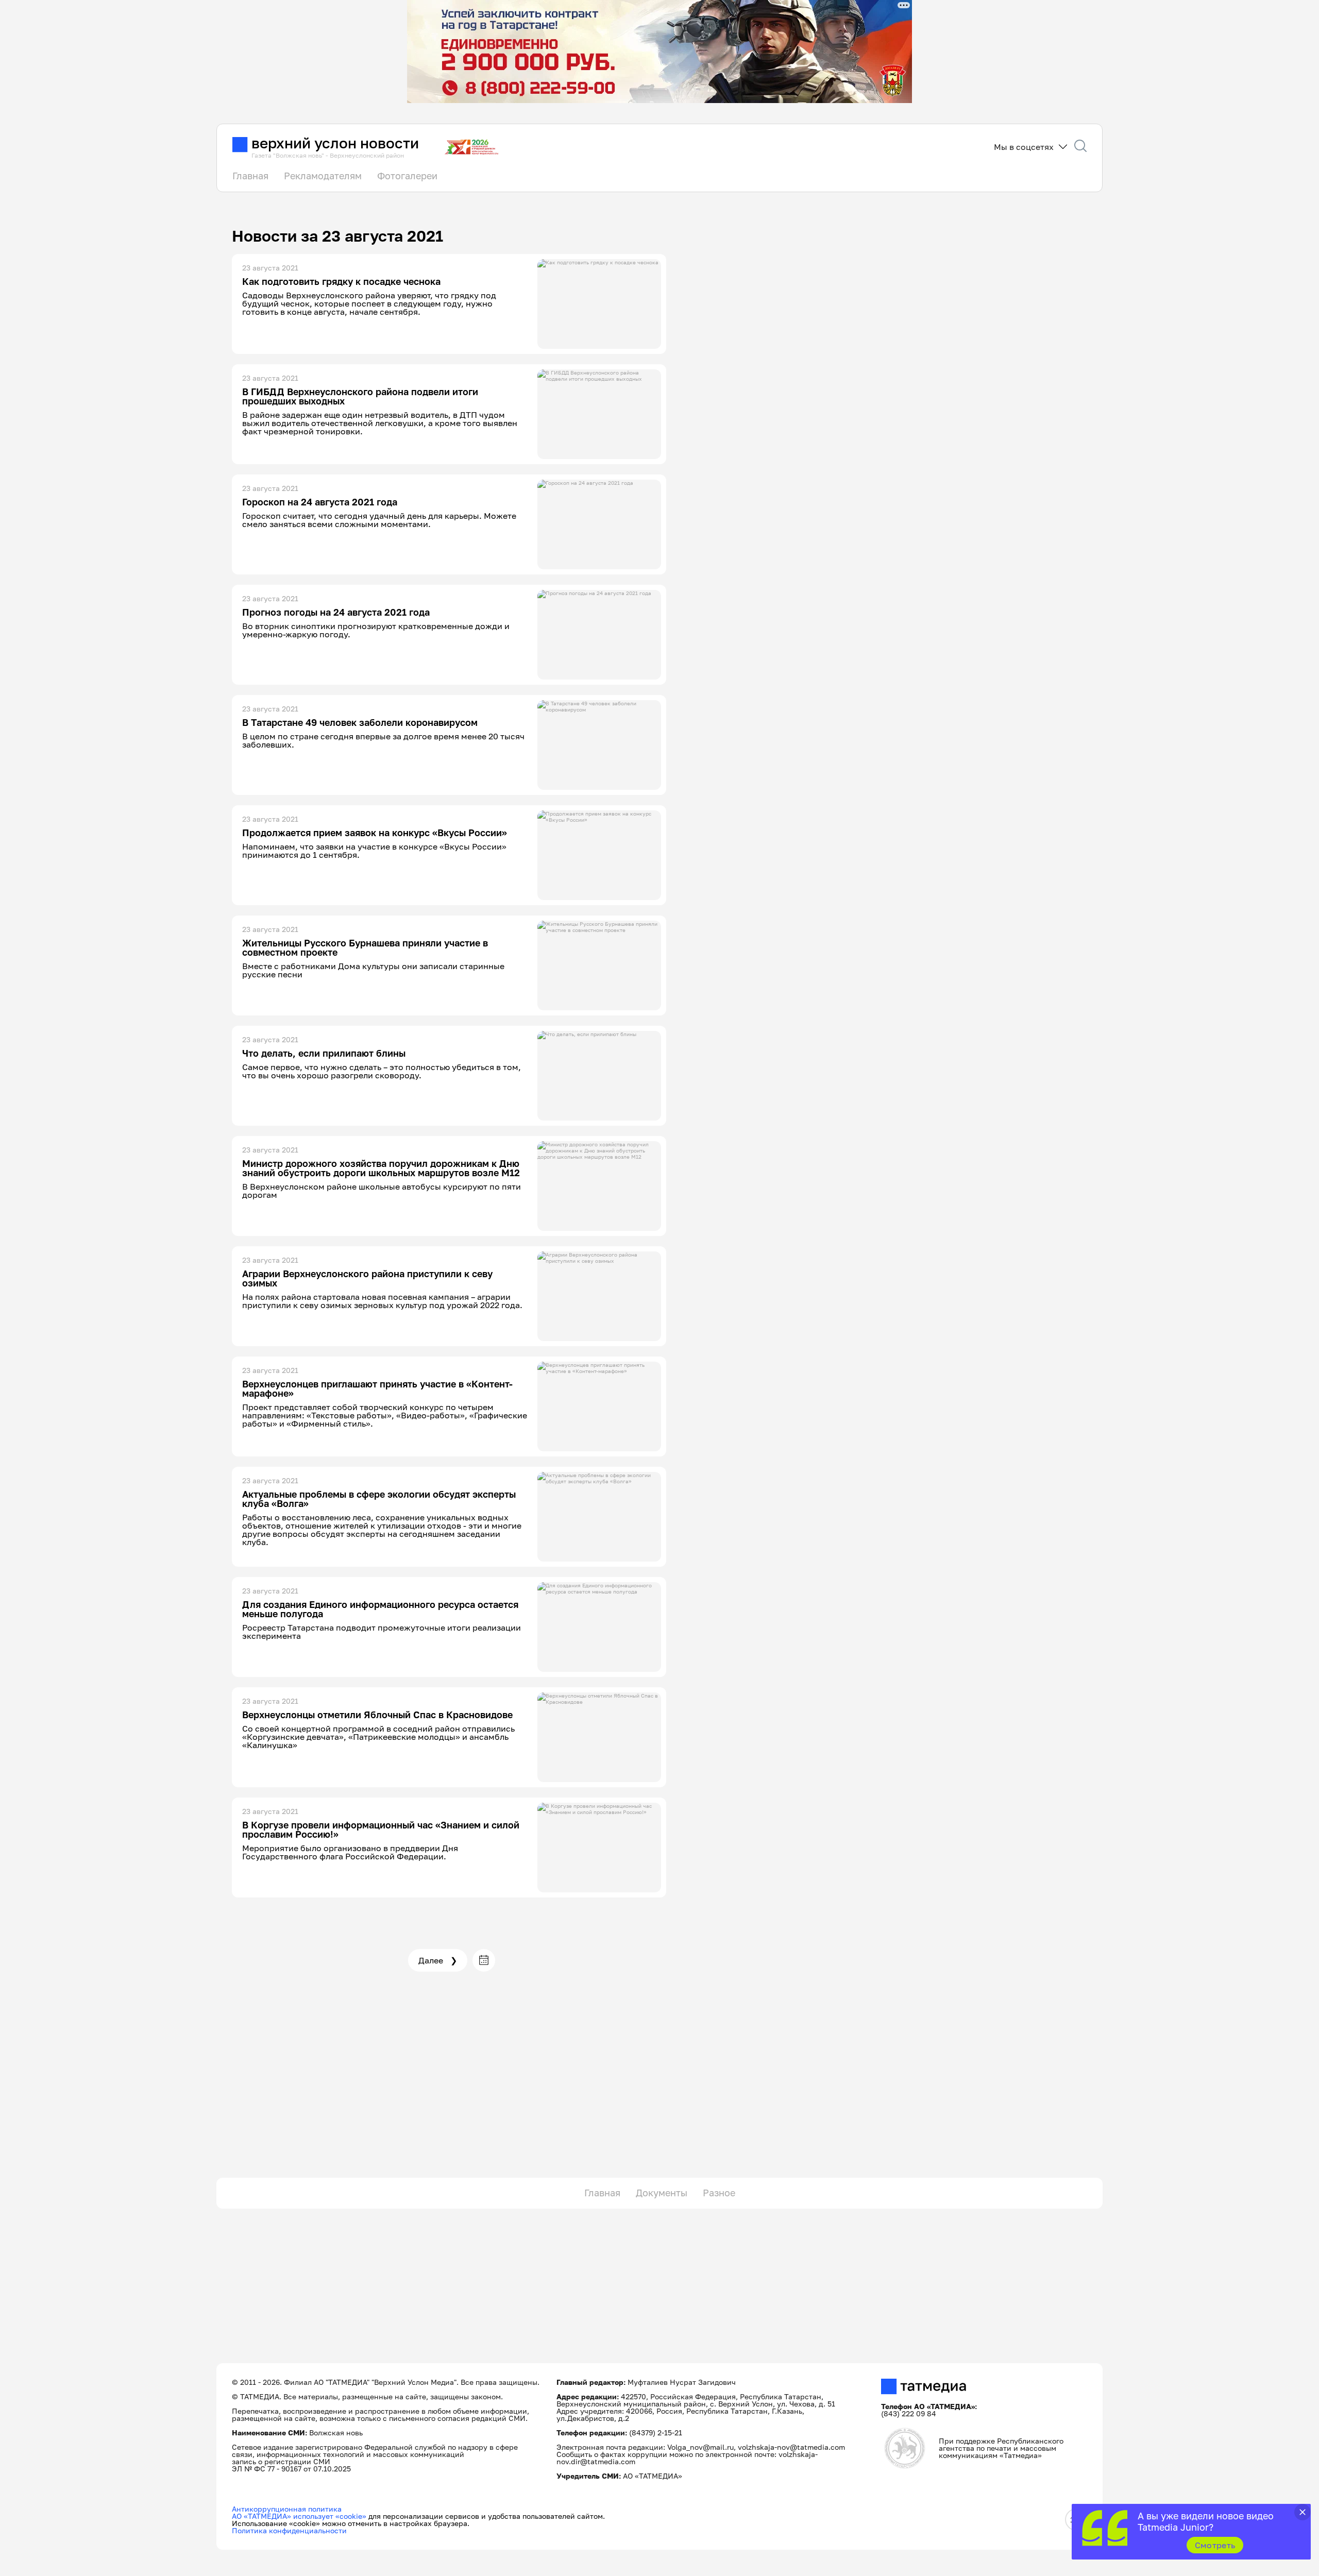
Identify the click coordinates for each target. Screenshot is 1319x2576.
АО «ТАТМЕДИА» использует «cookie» (299, 2516)
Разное (719, 2193)
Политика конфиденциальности (289, 2530)
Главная (250, 176)
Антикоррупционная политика (287, 2509)
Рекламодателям (323, 176)
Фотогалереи (407, 176)
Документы (662, 2193)
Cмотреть (1215, 2545)
